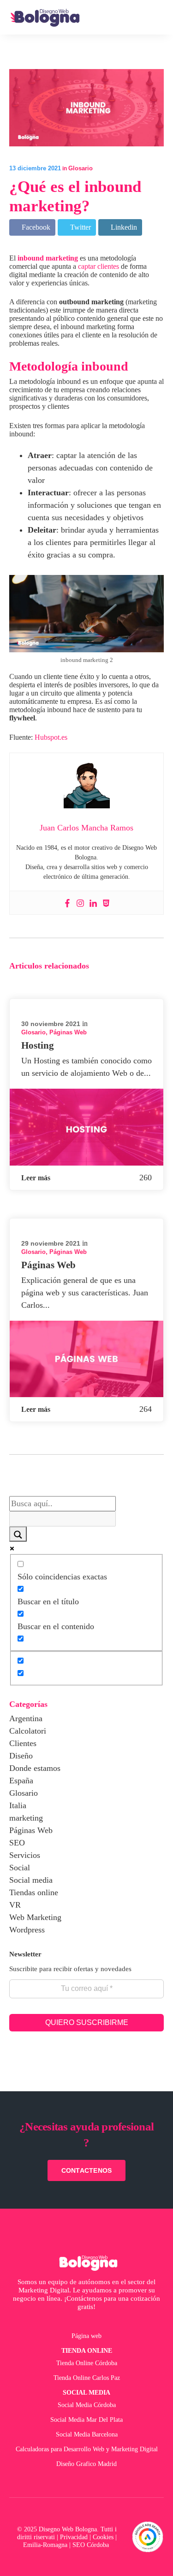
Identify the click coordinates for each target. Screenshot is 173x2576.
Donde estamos (35, 1768)
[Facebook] (67, 903)
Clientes (23, 1743)
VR (15, 1905)
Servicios (25, 1855)
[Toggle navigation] (156, 17)
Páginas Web (68, 1032)
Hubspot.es (51, 737)
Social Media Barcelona (87, 2434)
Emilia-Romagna (45, 2545)
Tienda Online (87, 2350)
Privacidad (74, 2537)
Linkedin (123, 227)
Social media (31, 1880)
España (21, 1781)
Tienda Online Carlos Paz (87, 2378)
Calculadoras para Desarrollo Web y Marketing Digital (87, 2449)
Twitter (80, 227)
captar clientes (98, 266)
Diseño (21, 1756)
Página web (86, 2336)
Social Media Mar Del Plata (86, 2419)
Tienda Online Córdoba (87, 2363)
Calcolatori (28, 1731)
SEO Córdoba (92, 2545)
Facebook (35, 227)
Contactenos (87, 2170)
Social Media (86, 2392)
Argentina (26, 1718)
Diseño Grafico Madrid (86, 2464)
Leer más (36, 1178)
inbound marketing (48, 258)
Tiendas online (34, 1892)
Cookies (103, 2537)
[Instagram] (80, 903)
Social (20, 1868)
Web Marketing (35, 1917)
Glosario (81, 168)
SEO (17, 1843)
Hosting (38, 1045)
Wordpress (27, 1930)
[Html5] (106, 903)
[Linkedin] (93, 903)
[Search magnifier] (18, 1534)
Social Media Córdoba (87, 2405)
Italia (18, 1805)
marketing (26, 1818)
